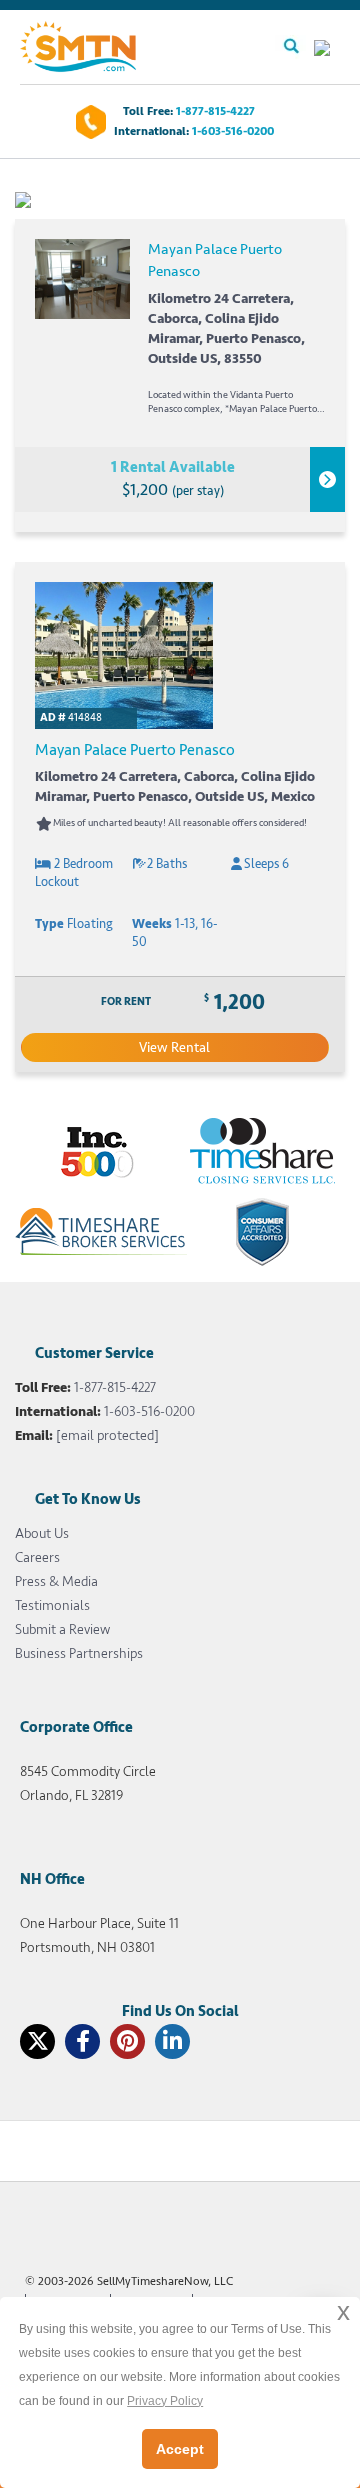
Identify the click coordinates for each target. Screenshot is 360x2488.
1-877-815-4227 (215, 111)
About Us (42, 1533)
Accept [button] (180, 2449)
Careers (37, 1557)
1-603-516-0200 (233, 131)
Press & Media (56, 1581)
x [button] (343, 2311)
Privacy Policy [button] (165, 2401)
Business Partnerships (79, 1653)
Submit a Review (62, 1629)
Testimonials (52, 1605)
